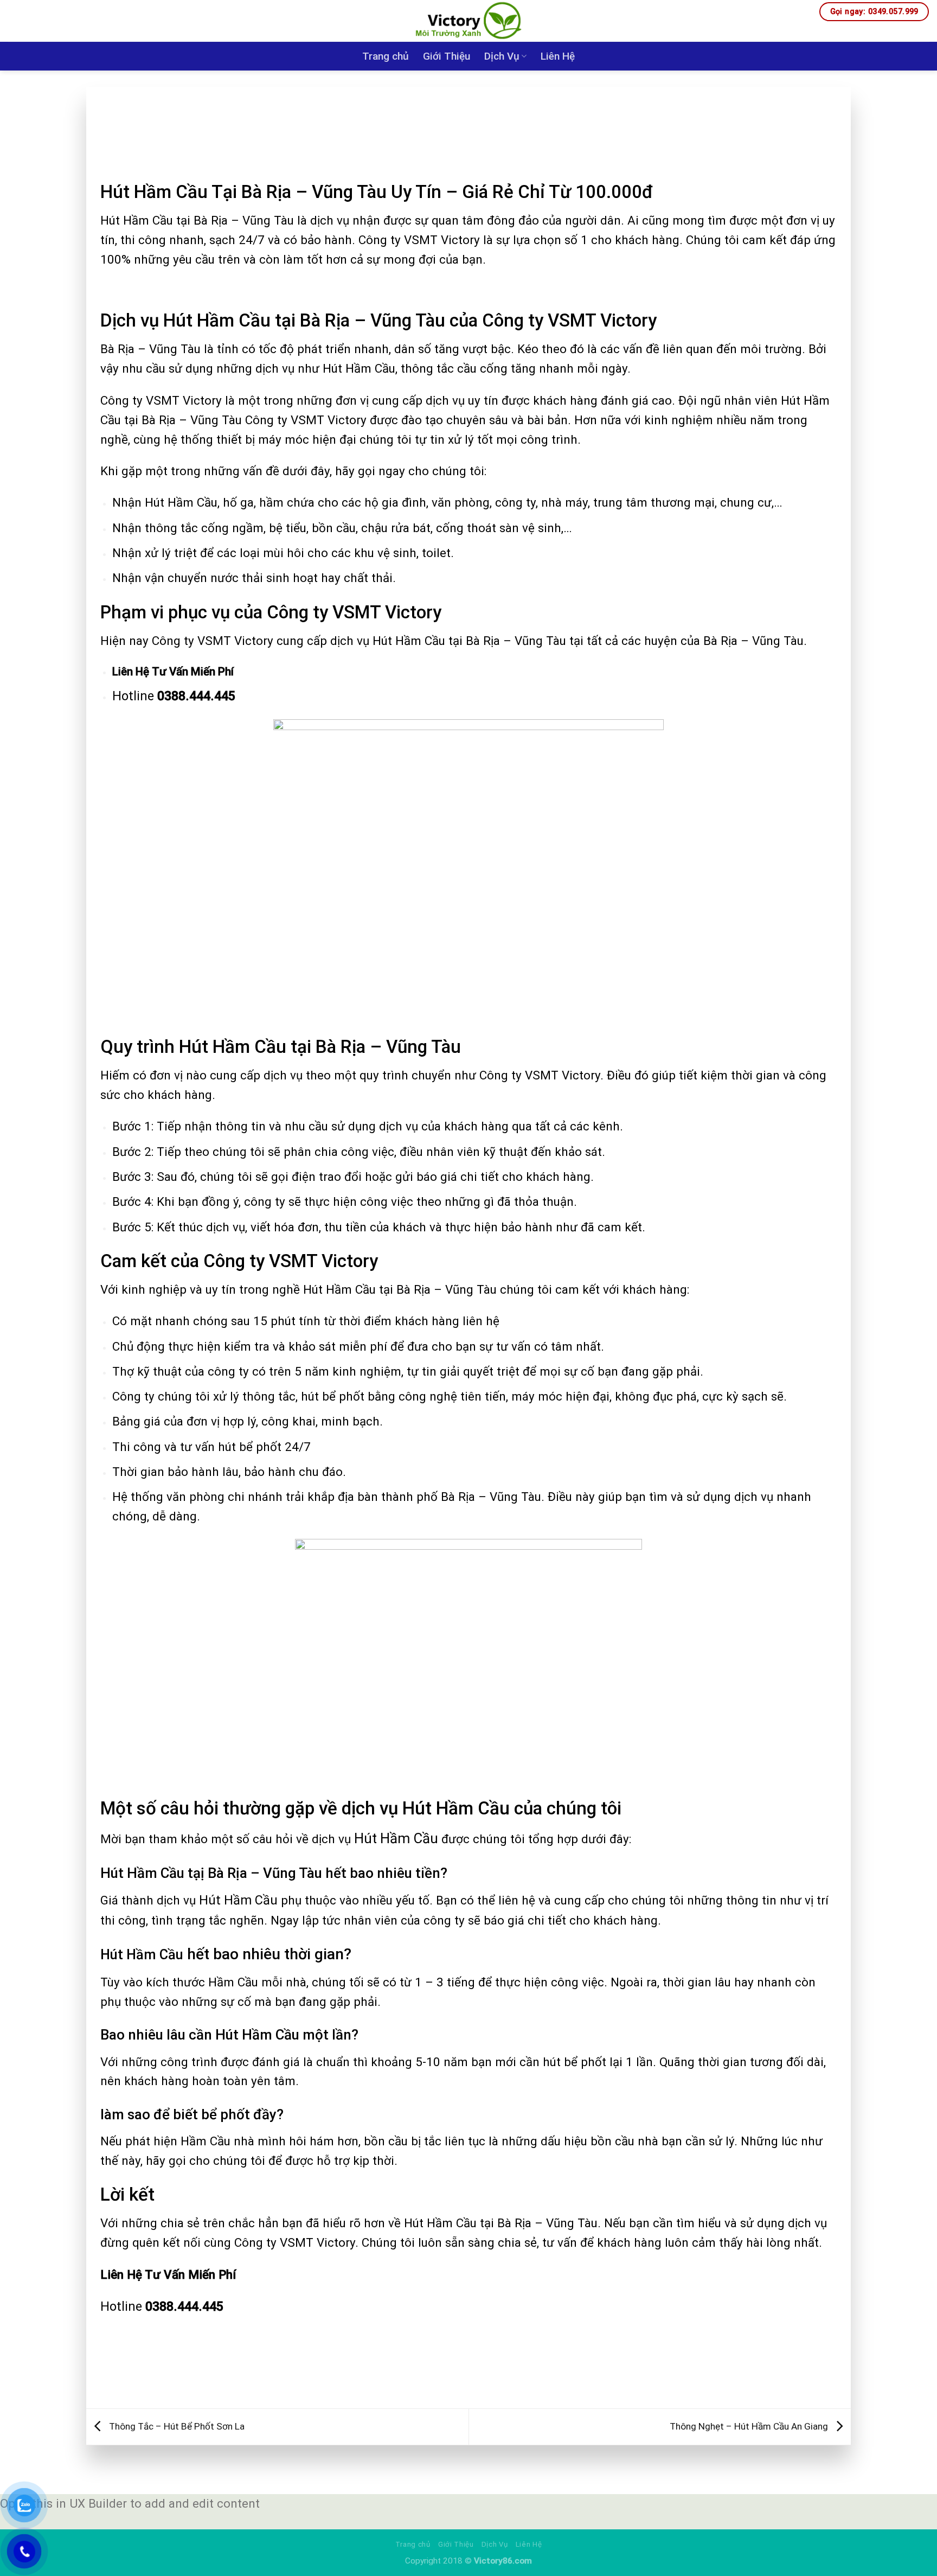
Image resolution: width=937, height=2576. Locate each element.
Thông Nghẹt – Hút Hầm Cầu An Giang (750, 2426)
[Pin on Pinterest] (490, 2377)
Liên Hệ (558, 56)
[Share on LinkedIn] (511, 2377)
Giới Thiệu (447, 56)
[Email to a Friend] (469, 2377)
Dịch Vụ (502, 56)
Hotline (174, 696)
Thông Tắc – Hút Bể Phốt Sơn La (176, 2426)
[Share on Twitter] (448, 2377)
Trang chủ (386, 56)
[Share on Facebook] (427, 2377)
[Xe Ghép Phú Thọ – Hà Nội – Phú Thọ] (469, 21)
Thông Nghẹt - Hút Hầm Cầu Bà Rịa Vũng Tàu (183, 104)
